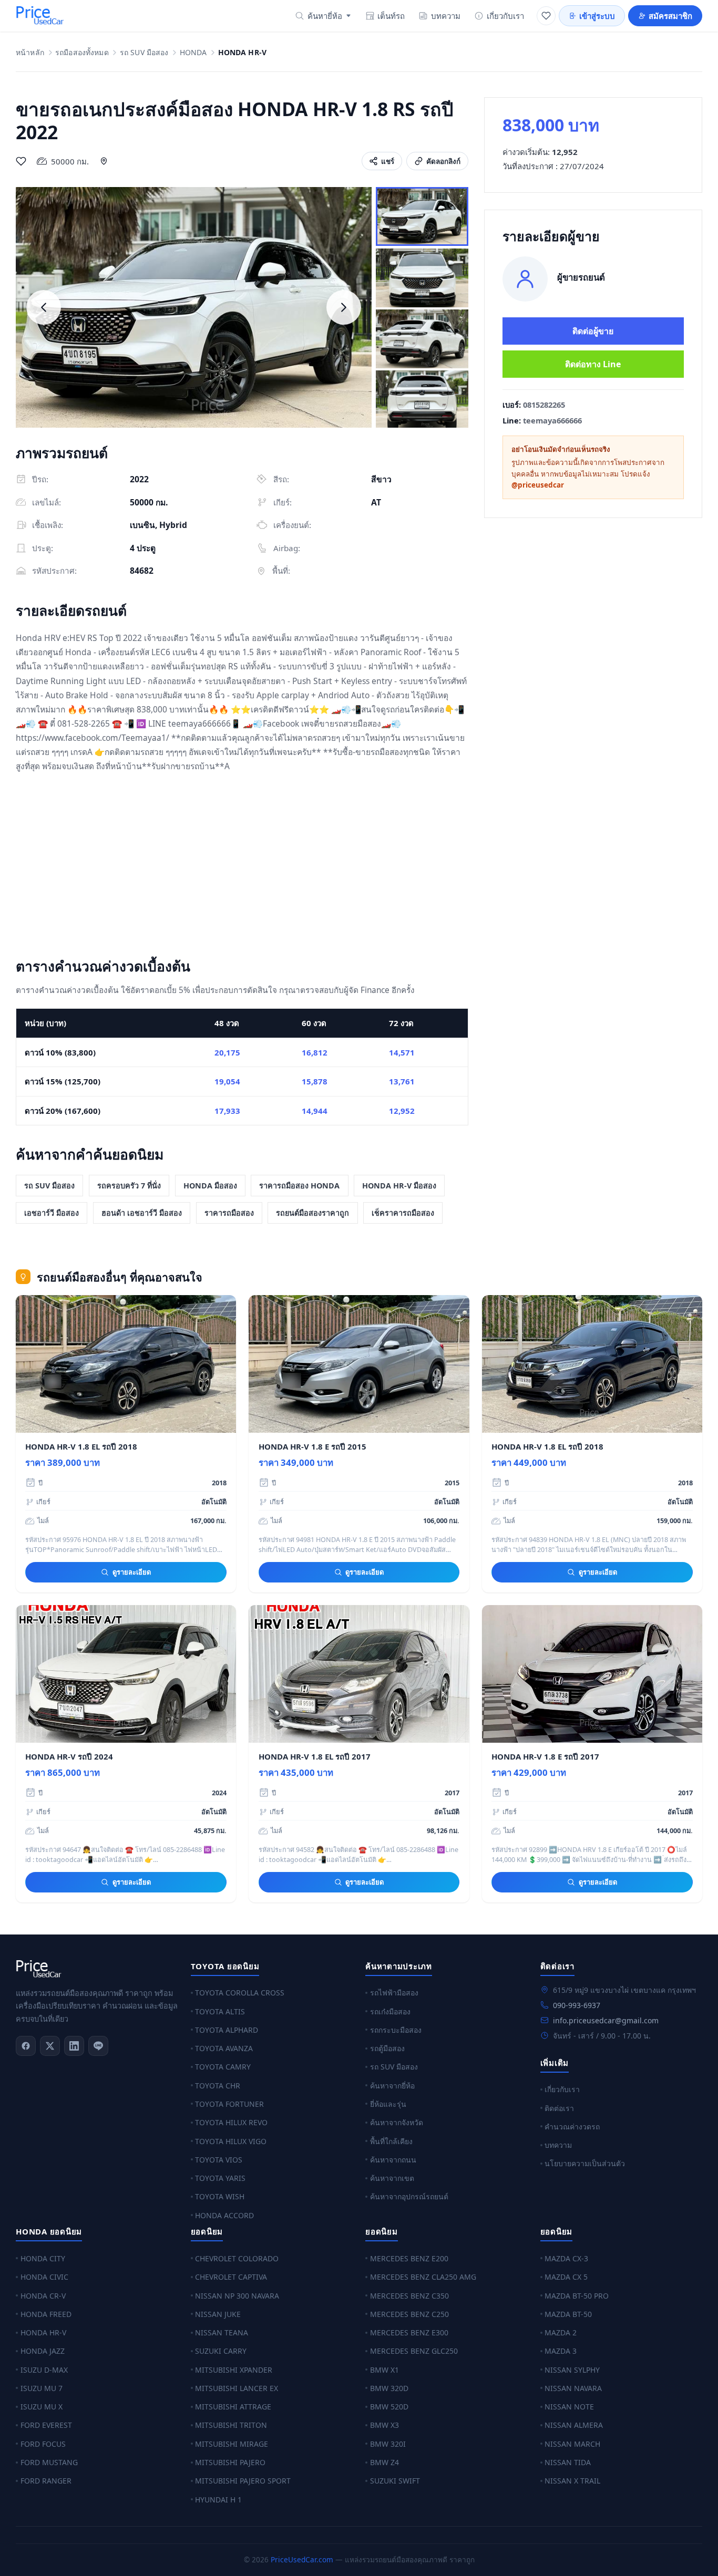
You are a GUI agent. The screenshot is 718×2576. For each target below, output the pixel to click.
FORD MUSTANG (49, 2462)
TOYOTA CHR (218, 2086)
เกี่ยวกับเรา (505, 16)
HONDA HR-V (43, 2332)
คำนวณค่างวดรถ (572, 2127)
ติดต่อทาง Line (593, 364)
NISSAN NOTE (569, 2407)
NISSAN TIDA (568, 2462)
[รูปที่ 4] (422, 400)
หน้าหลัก (30, 53)
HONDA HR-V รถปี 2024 (69, 1756)
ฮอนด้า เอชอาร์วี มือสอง (142, 1213)
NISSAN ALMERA (574, 2425)
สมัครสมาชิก (670, 16)
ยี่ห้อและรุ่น (388, 2104)
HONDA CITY (43, 2258)
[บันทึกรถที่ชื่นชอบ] (21, 161)
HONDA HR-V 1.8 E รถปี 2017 (545, 1756)
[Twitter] (50, 2046)
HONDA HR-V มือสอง (399, 1186)
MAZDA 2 (561, 2332)
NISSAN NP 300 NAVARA (237, 2296)
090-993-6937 (577, 2005)
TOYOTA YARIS (220, 2178)
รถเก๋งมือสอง (390, 2011)
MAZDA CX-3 (566, 2258)
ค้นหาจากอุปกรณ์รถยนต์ (409, 2196)
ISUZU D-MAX (44, 2370)
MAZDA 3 (561, 2351)
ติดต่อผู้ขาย (593, 331)
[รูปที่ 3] (422, 339)
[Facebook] (26, 2046)
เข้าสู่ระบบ (597, 16)
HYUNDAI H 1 (218, 2500)
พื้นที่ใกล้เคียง (391, 2141)
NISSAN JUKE (218, 2314)
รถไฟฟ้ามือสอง (394, 1993)
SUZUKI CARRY (221, 2351)
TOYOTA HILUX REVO (231, 2122)
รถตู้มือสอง (387, 2048)
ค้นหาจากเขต (392, 2178)
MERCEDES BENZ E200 (409, 2258)
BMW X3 (384, 2425)
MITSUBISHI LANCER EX (237, 2388)
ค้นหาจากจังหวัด (397, 2122)
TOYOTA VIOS (219, 2160)
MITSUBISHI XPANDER (234, 2370)
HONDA (193, 53)
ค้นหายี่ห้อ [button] (325, 16)
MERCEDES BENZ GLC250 (414, 2351)
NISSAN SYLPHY (572, 2370)
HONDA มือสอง (210, 1186)
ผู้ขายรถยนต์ (581, 277)
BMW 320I (388, 2444)
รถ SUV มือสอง (144, 53)
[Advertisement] (242, 867)
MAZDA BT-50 (568, 2314)
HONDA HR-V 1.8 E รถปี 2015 (312, 1446)
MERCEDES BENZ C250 (409, 2314)
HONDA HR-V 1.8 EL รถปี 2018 (81, 1446)
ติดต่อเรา (559, 2108)
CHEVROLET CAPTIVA (231, 2277)
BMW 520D (389, 2407)
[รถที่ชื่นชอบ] (546, 16)
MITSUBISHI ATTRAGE (233, 2407)
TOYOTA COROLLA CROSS (240, 1993)
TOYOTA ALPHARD (227, 2030)
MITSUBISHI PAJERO (230, 2462)
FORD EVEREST (46, 2425)
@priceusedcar (538, 485)
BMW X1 (384, 2370)
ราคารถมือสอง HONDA (299, 1186)
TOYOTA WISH (220, 2196)
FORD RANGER (46, 2481)
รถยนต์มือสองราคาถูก (312, 1213)
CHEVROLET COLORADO (237, 2258)
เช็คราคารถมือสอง (403, 1213)
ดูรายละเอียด (132, 1572)
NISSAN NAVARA (573, 2388)
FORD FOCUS (43, 2444)
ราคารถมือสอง (229, 1213)
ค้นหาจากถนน (393, 2160)
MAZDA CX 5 (566, 2277)
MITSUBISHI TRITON (231, 2425)
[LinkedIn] (74, 2046)
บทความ (446, 16)
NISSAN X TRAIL (572, 2481)
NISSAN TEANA (222, 2332)
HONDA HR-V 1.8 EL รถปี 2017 (315, 1756)
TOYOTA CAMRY (223, 2067)
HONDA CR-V (43, 2296)
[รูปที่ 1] (422, 216)
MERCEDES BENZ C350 (409, 2296)
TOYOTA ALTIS (220, 2011)
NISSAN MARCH (572, 2444)
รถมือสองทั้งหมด (82, 53)
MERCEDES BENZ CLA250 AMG (423, 2277)
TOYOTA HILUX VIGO (231, 2141)
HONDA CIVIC (44, 2277)
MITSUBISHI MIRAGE (232, 2444)
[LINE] (98, 2046)
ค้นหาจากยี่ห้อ (392, 2086)
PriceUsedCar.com (302, 2559)
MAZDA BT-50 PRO (577, 2296)
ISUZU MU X (42, 2407)
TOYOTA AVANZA (224, 2048)
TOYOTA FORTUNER (229, 2104)
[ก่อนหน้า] (44, 307)
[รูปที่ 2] (422, 278)
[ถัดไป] (344, 307)
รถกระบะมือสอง (396, 2030)
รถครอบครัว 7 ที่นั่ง (129, 1186)
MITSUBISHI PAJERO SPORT (243, 2481)
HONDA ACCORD (224, 2215)
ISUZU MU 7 (42, 2388)
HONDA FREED (46, 2314)
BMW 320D (389, 2388)
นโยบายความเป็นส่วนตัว (585, 2163)
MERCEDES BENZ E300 (409, 2332)
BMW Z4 (384, 2462)
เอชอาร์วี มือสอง (52, 1213)
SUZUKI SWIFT (395, 2481)
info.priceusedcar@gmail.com (606, 2020)
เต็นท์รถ (391, 16)
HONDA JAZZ (43, 2351)
